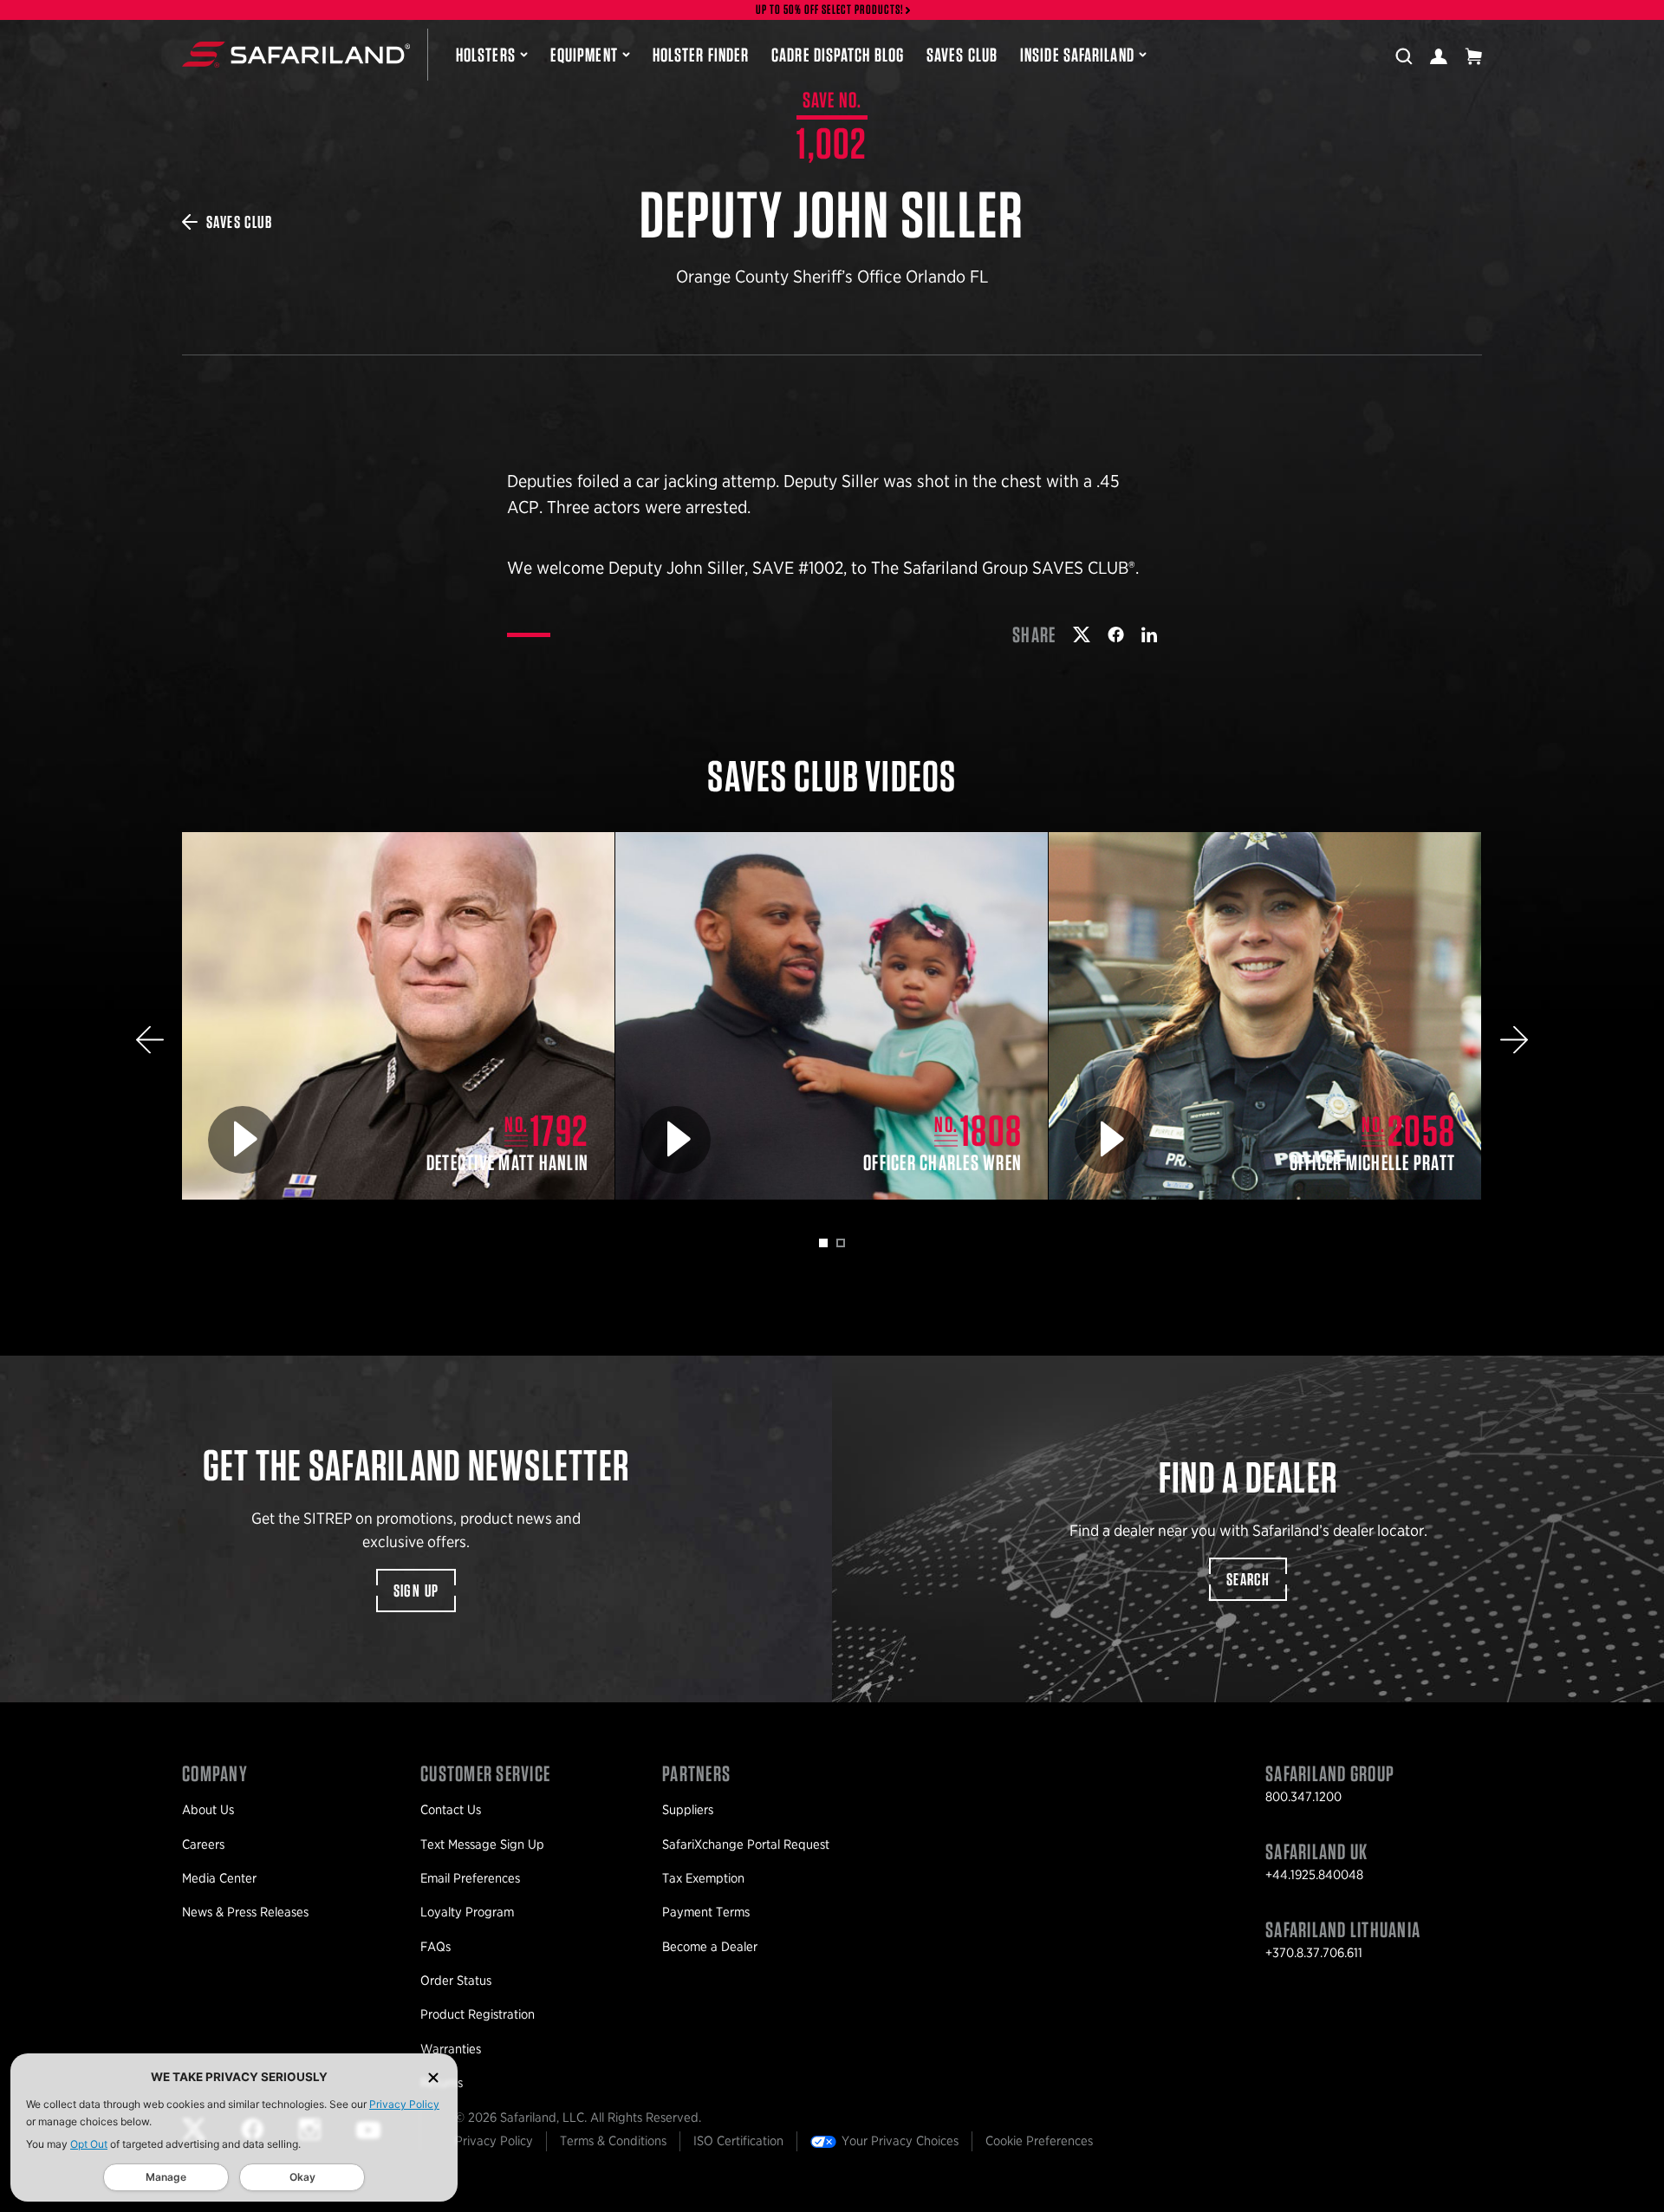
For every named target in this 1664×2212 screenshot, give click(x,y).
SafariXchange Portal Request (746, 1844)
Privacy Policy (404, 2104)
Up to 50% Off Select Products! (830, 10)
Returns (442, 2083)
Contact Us (451, 1810)
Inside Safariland (1077, 55)
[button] (150, 1040)
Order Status (456, 1981)
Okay (302, 2177)
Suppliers (688, 1810)
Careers (203, 1844)
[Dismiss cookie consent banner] (433, 2077)
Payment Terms (706, 1912)
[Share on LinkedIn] (1149, 634)
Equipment (584, 55)
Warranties (451, 2049)
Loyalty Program (467, 1912)
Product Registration (478, 2014)
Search (1248, 1579)
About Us (208, 1810)
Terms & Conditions (613, 2141)
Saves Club (962, 55)
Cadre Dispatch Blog (838, 55)
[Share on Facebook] (1116, 634)
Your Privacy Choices (900, 2141)
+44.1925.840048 (1314, 1875)
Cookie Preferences (1039, 2141)
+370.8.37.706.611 (1314, 1953)
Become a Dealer (710, 1947)
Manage (166, 2177)
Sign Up (416, 1591)
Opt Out (89, 2144)
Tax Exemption (703, 1878)
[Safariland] (296, 55)
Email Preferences (470, 1878)
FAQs (435, 1947)
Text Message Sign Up (482, 1844)
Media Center (219, 1878)
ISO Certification (738, 2141)
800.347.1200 (1303, 1797)
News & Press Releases (245, 1912)
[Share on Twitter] (1082, 634)
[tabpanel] (399, 1016)
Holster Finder (701, 55)
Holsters (486, 55)
